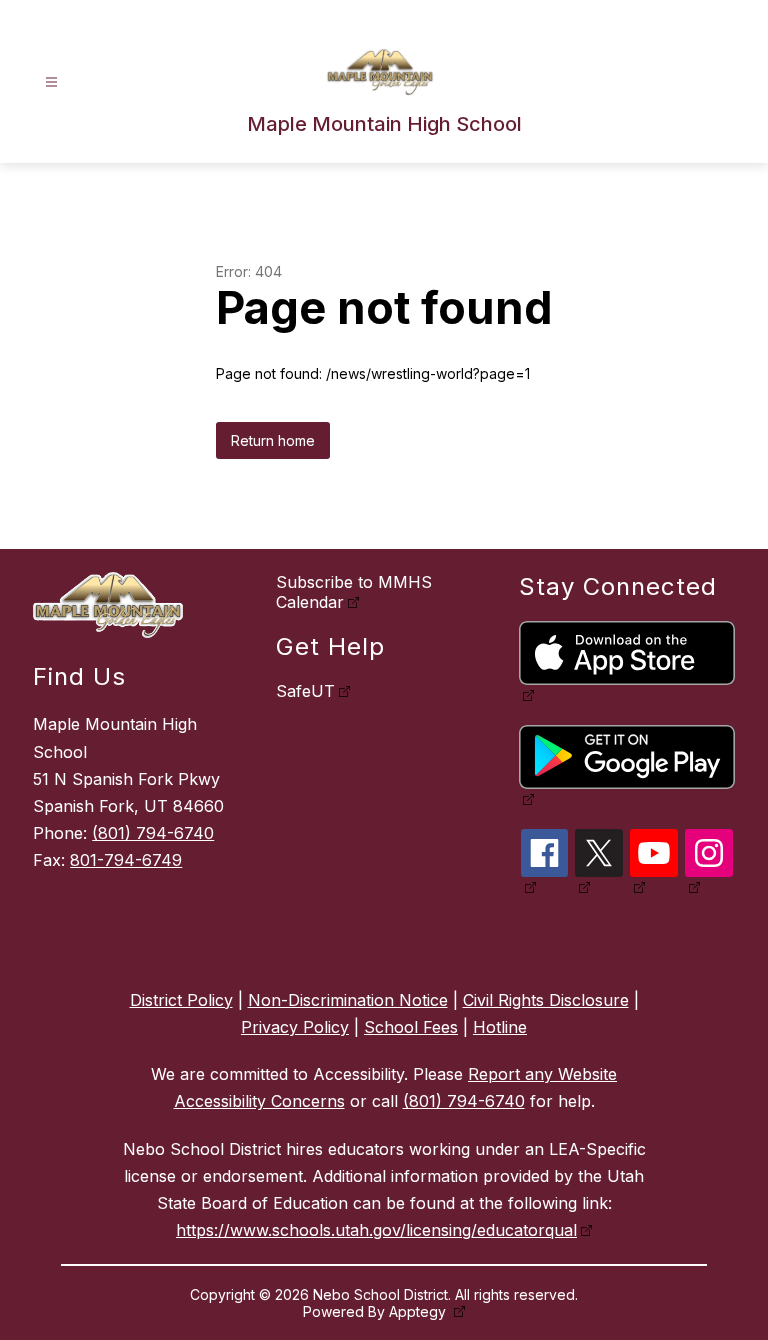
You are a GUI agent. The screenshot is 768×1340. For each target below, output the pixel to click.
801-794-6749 (126, 860)
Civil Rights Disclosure (546, 1000)
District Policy (181, 1000)
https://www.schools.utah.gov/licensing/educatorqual (376, 1230)
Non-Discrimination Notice (348, 1000)
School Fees (411, 1027)
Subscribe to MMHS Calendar (354, 592)
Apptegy (419, 1311)
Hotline (500, 1027)
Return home (273, 440)
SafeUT (305, 691)
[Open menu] (51, 82)
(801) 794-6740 (153, 833)
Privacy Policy (295, 1027)
